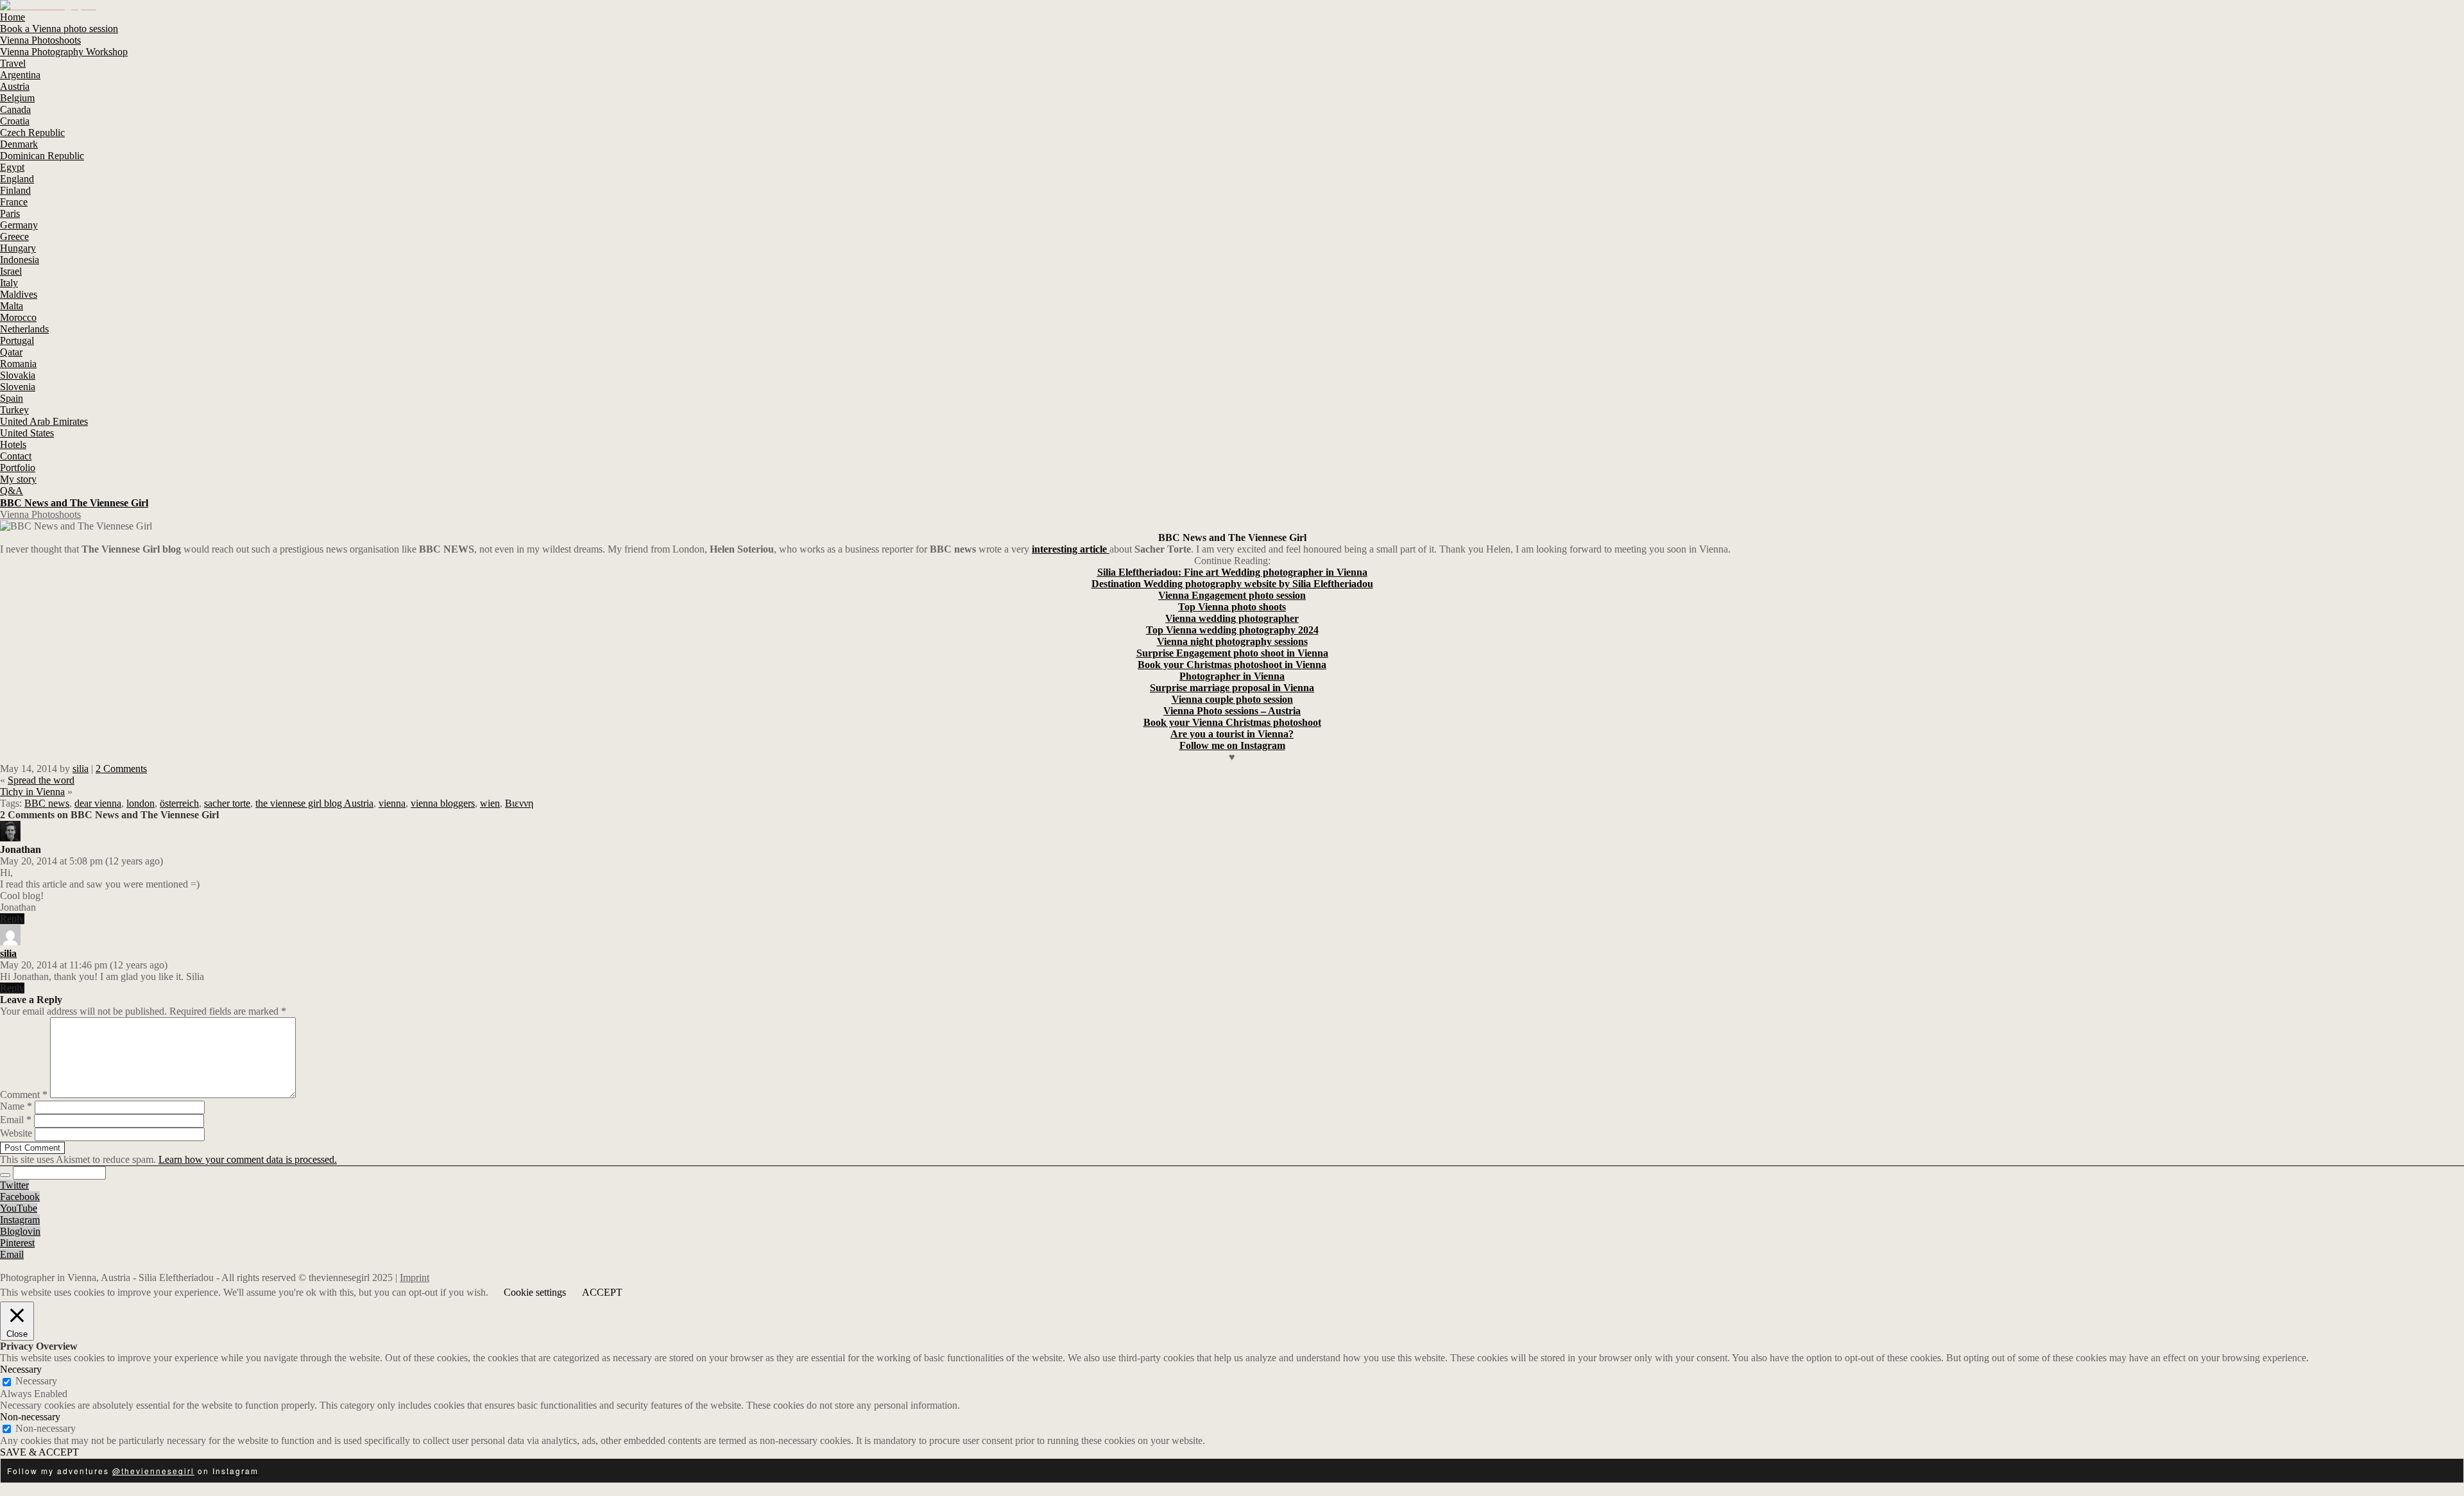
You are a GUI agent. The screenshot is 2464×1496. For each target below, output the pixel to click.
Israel (11, 271)
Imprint (415, 1277)
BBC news (47, 803)
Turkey (14, 410)
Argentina (20, 75)
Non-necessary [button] (30, 1417)
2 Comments (121, 769)
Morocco (18, 317)
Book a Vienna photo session (59, 29)
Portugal (17, 340)
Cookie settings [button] (535, 1292)
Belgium (17, 98)
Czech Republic (32, 133)
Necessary (36, 1381)
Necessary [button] (21, 1369)
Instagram (20, 1220)
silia (81, 769)
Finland (15, 190)
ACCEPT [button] (602, 1292)
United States (27, 433)
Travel (13, 63)
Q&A (12, 491)
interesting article (1071, 549)
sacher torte (227, 803)
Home (13, 17)
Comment (24, 1095)
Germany (19, 225)
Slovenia (18, 387)
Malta (12, 306)
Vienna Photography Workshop (64, 52)
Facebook (20, 1197)
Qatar (11, 352)
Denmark (19, 144)
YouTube (19, 1208)
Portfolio (18, 468)
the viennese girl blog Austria (314, 803)
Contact (16, 456)
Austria (15, 86)
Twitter (14, 1185)
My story (18, 479)
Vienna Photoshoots (40, 40)
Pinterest (17, 1243)
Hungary (18, 248)
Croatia (15, 121)
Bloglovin (20, 1231)
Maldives (19, 294)
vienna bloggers (443, 803)
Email (16, 1120)
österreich (179, 803)
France (14, 202)
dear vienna (98, 803)
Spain (12, 398)
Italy (9, 283)
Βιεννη (519, 803)
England (17, 179)
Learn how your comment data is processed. (248, 1159)
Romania (18, 364)
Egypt (12, 167)
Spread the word (41, 780)
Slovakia (18, 375)
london (141, 803)
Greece (14, 236)
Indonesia (20, 260)
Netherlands (24, 329)
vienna (392, 803)
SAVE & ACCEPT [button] (39, 1452)
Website (16, 1133)
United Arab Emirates (44, 421)
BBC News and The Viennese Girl (74, 503)
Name (16, 1106)
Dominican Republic (42, 156)
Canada (15, 109)
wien (490, 803)
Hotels (13, 444)
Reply (12, 919)
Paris (10, 213)
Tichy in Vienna (32, 792)
